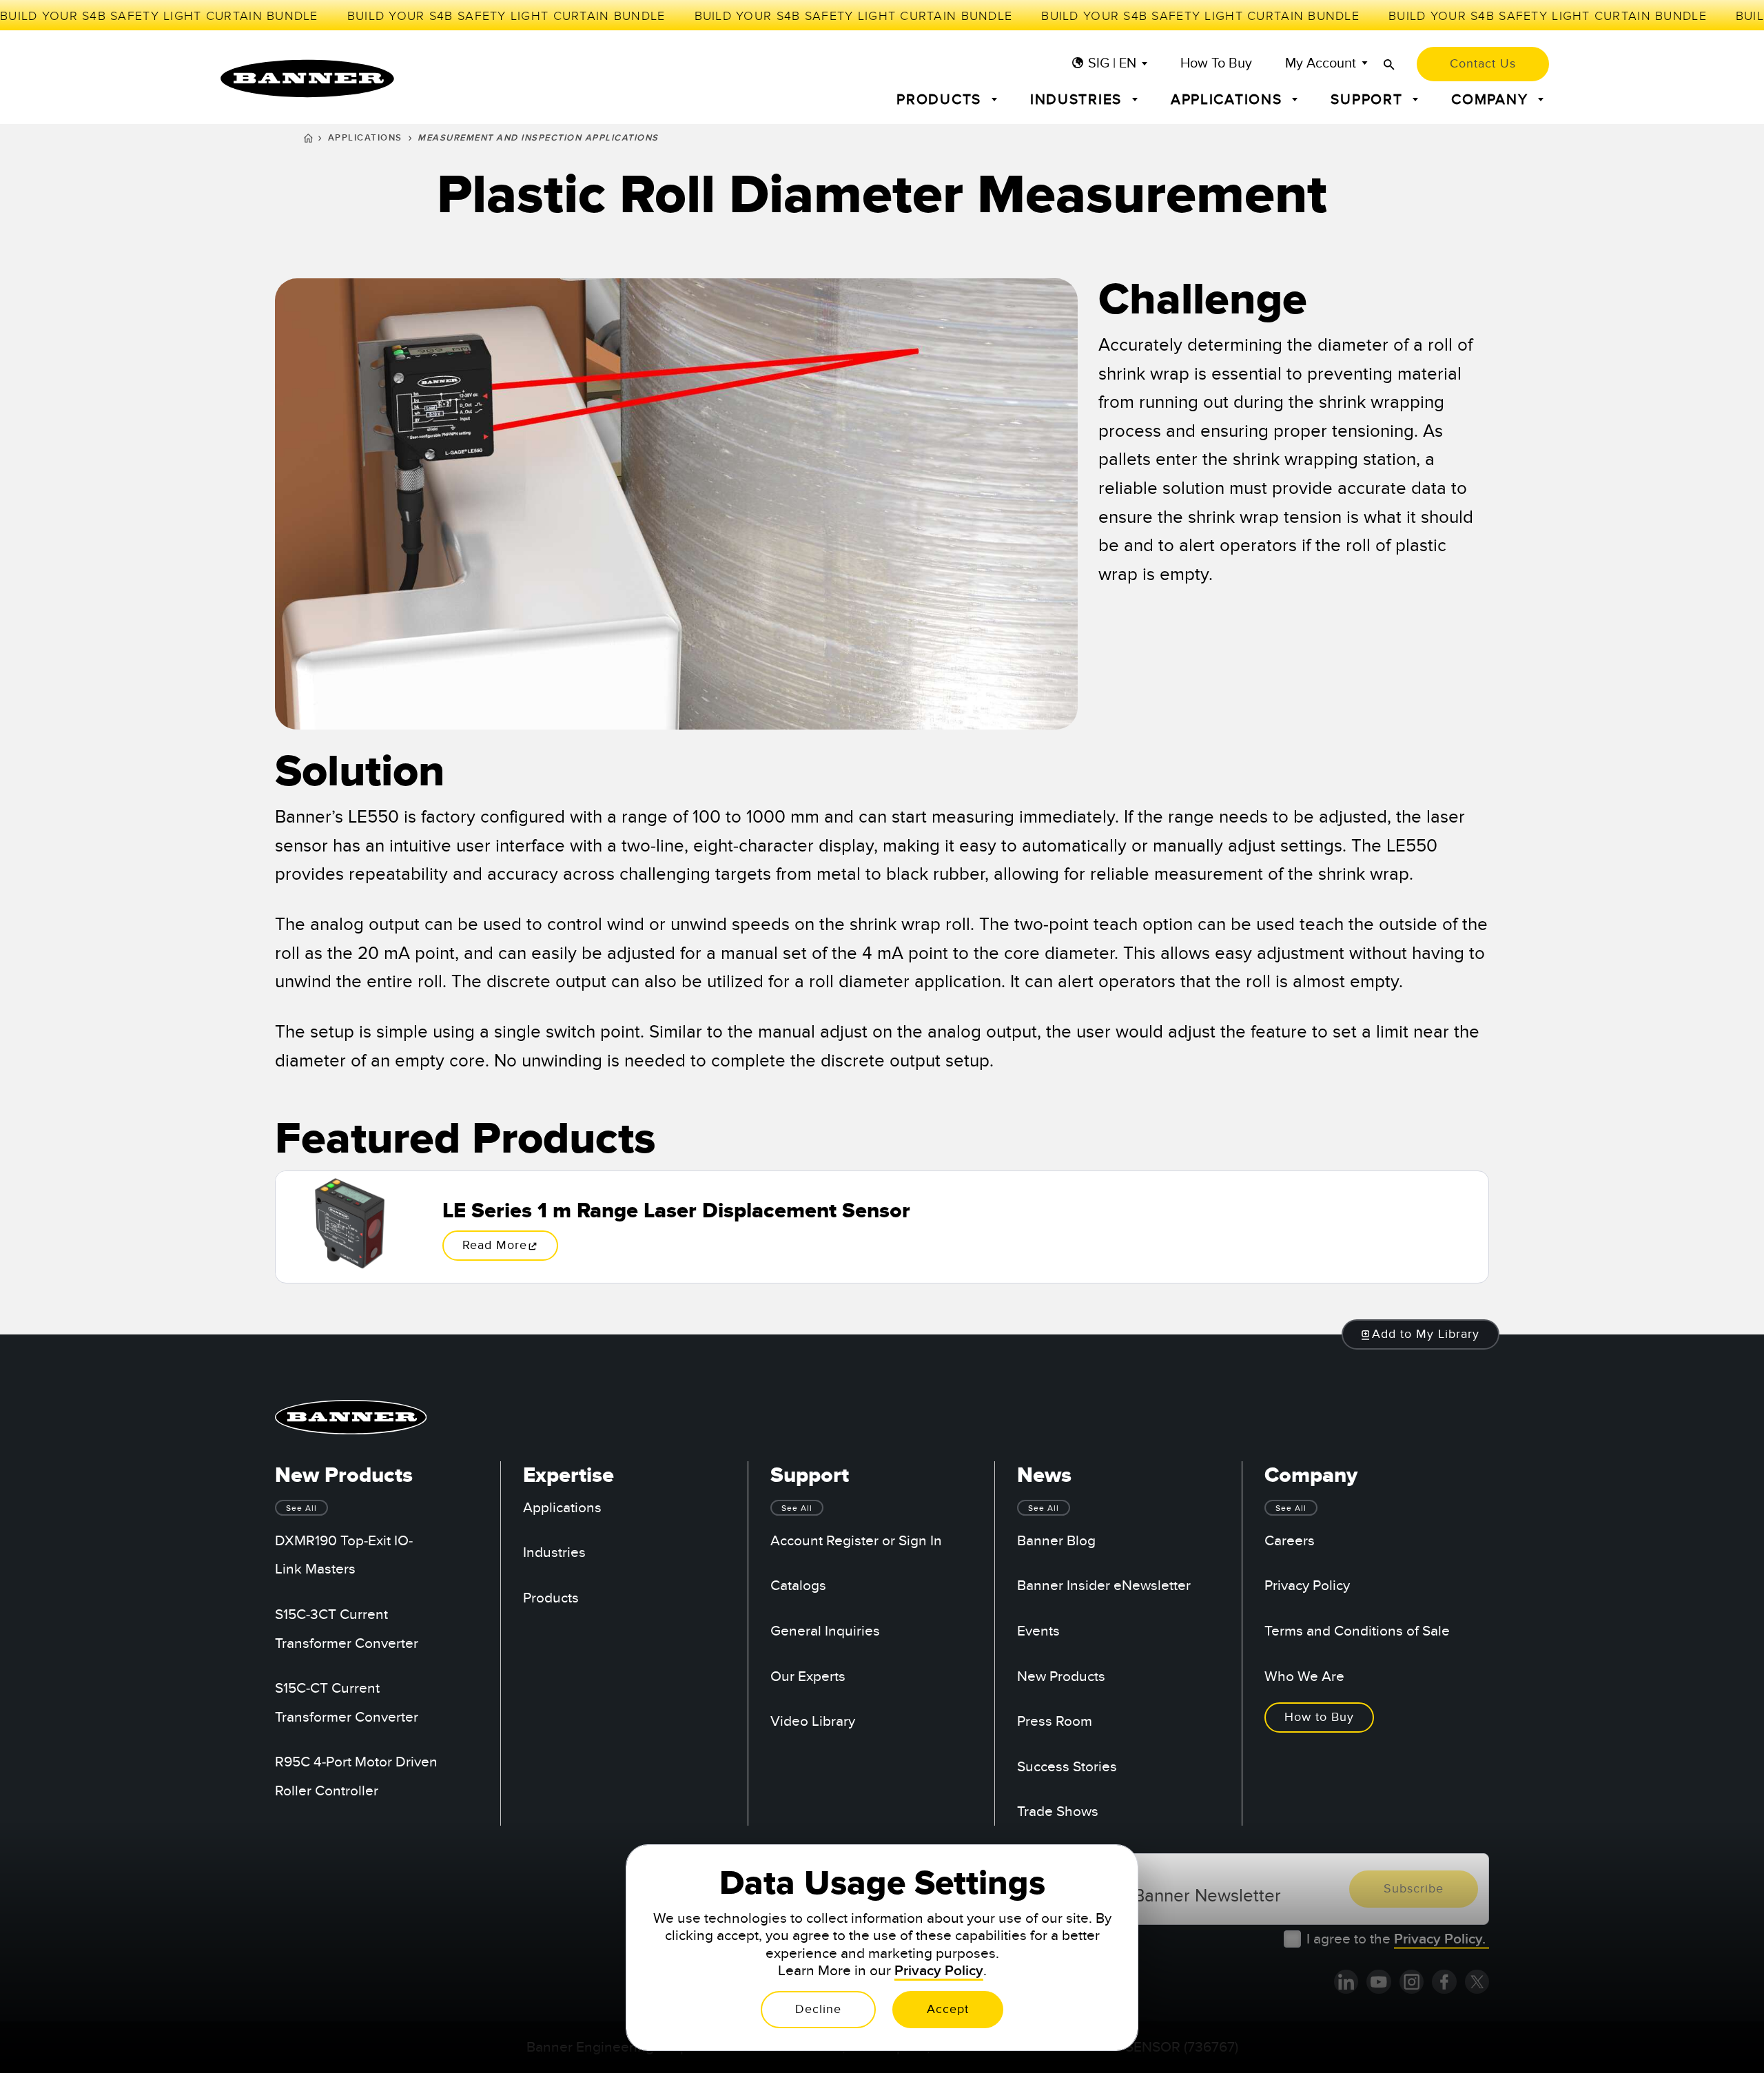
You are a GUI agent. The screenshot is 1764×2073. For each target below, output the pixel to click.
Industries (554, 1553)
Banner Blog (1056, 1541)
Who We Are (1304, 1677)
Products (551, 1598)
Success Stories (1067, 1767)
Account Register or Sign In (856, 1541)
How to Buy (1216, 64)
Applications (365, 138)
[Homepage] (308, 140)
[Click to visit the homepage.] (307, 79)
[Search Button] (1389, 64)
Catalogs (798, 1586)
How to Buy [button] (1319, 1717)
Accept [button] (948, 2009)
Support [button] (1369, 100)
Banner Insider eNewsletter (1104, 1586)
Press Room (1055, 1721)
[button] (1421, 1334)
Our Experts (808, 1677)
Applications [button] (1229, 100)
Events (1038, 1631)
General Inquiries (825, 1631)
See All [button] (301, 1508)
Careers (1290, 1541)
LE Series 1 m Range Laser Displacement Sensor (676, 1211)
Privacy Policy (1307, 1586)
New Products (1061, 1677)
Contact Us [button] (1483, 64)
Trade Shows (1058, 1812)
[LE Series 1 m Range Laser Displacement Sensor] (348, 1227)
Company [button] (1492, 100)
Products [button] (941, 100)
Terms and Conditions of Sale (1357, 1631)
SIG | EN (1112, 64)
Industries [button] (1078, 100)
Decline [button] (818, 2009)
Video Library (813, 1721)
